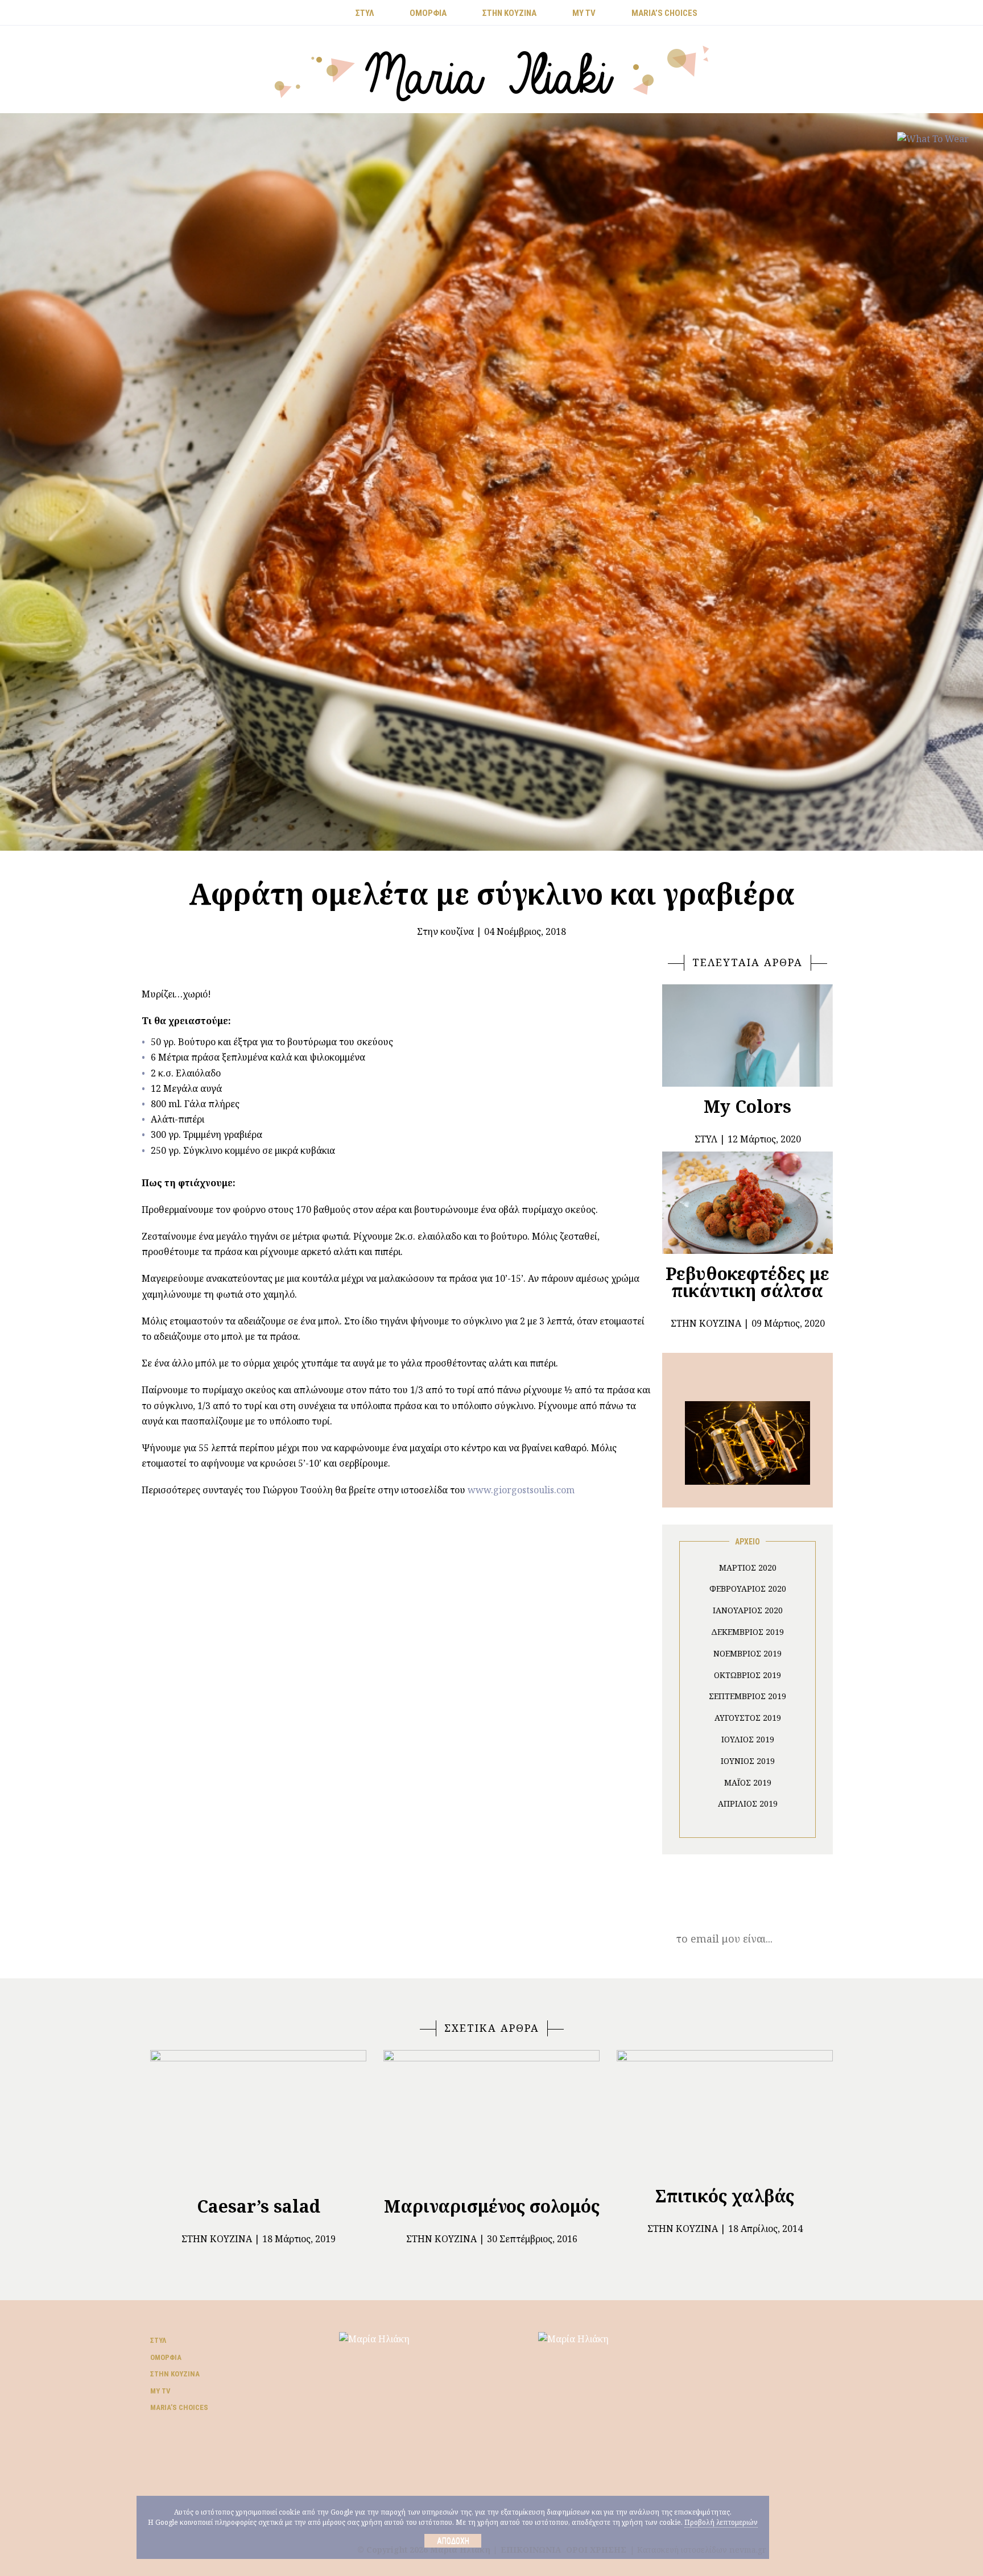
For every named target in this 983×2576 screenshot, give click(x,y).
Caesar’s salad (259, 2206)
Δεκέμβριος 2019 (747, 1632)
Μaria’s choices (664, 13)
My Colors (747, 1106)
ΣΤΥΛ (365, 13)
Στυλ (158, 2340)
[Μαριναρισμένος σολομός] (491, 2118)
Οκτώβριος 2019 (747, 1675)
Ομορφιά (166, 2357)
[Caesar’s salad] (258, 2118)
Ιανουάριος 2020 (748, 1610)
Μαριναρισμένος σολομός (492, 2206)
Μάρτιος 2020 (748, 1567)
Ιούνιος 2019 (748, 1761)
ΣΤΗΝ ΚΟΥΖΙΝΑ (509, 13)
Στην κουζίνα (445, 931)
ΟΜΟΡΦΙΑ (428, 13)
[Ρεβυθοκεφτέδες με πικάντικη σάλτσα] (747, 1203)
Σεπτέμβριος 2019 (747, 1696)
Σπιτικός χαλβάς (725, 2196)
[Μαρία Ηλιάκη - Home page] (492, 72)
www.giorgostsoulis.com (521, 1490)
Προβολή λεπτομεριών (721, 2522)
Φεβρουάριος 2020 (748, 1589)
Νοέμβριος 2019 (747, 1653)
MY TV (584, 13)
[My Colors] (747, 1036)
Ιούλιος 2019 (748, 1739)
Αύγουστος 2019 (748, 1718)
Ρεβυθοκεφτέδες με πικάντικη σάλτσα (747, 1282)
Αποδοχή (453, 2541)
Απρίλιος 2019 (748, 1803)
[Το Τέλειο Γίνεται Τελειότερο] (747, 1442)
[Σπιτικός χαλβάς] (725, 2113)
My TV (160, 2391)
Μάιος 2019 (748, 1782)
